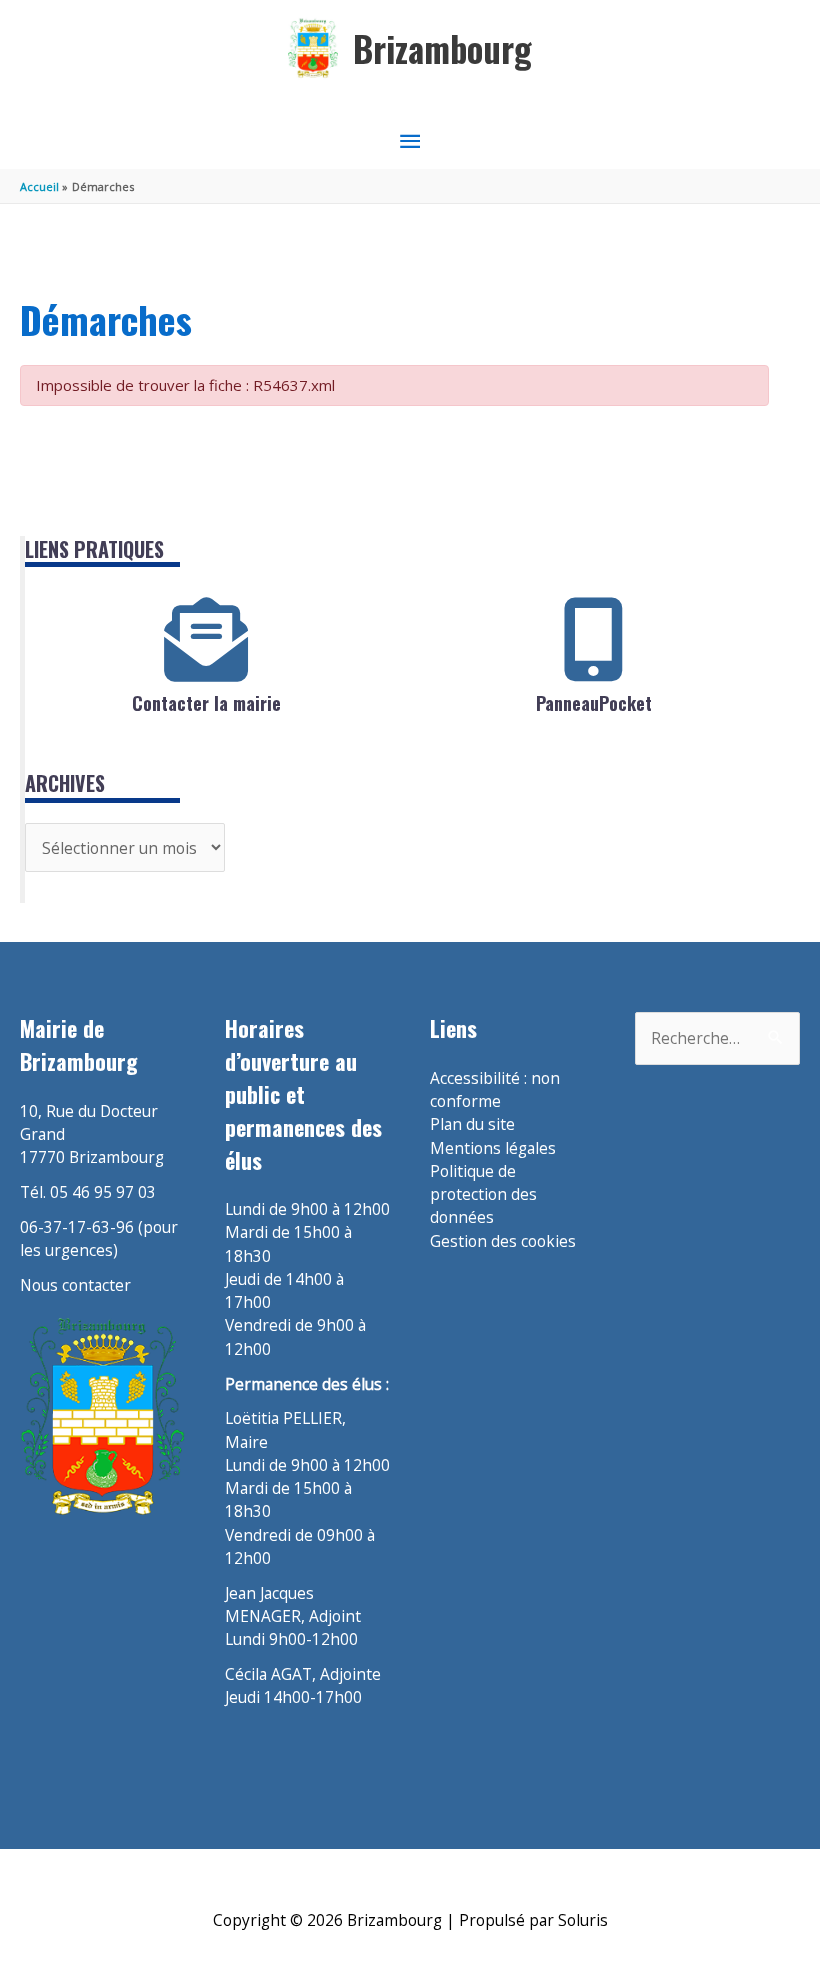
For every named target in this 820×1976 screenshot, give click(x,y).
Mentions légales (493, 1148)
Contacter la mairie (206, 703)
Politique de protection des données (483, 1194)
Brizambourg (442, 48)
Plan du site (472, 1124)
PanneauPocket (594, 703)
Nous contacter (75, 1285)
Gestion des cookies (503, 1241)
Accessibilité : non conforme (495, 1089)
